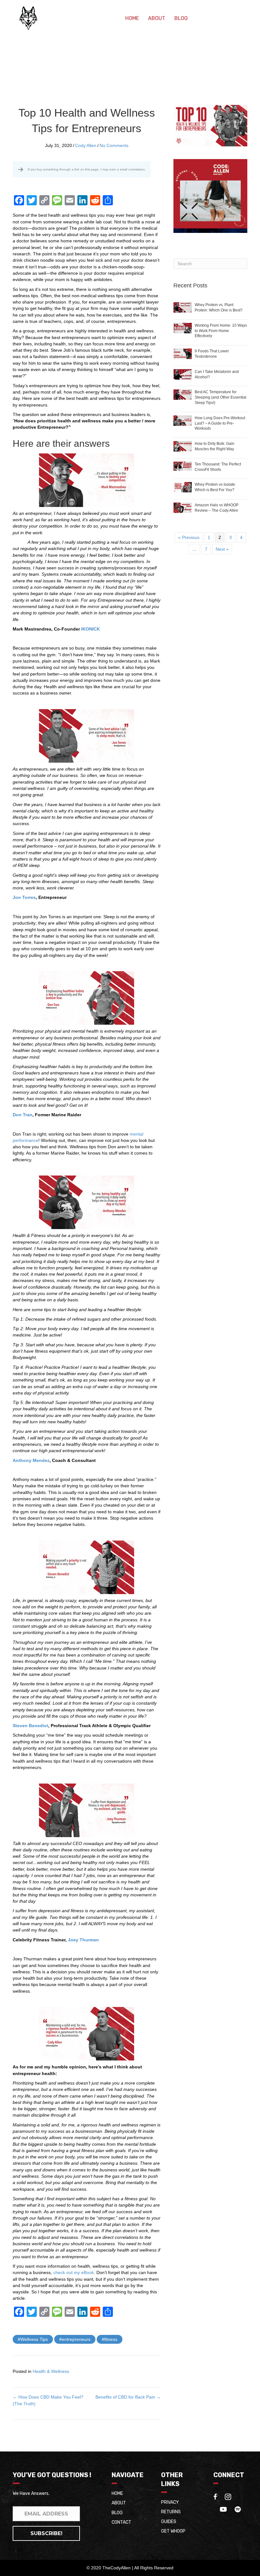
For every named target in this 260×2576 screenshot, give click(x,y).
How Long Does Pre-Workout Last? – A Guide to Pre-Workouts (220, 423)
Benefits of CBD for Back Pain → (128, 2397)
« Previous (189, 537)
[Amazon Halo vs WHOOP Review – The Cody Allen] (183, 507)
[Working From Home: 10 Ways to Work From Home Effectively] (183, 328)
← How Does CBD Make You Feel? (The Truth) (48, 2400)
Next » (222, 549)
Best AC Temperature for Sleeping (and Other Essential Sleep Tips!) (221, 397)
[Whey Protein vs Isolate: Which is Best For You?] (183, 487)
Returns (171, 2512)
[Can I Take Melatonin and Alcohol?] (183, 374)
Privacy (170, 2502)
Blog (181, 18)
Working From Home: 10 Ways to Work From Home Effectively (221, 331)
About (157, 18)
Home (132, 18)
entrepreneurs (76, 2339)
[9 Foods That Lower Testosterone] (183, 353)
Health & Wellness (51, 2371)
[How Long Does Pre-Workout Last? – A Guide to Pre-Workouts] (183, 420)
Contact (121, 2522)
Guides (169, 2522)
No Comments (114, 145)
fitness (111, 2339)
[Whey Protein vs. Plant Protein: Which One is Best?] (183, 307)
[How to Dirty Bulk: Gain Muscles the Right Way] (183, 446)
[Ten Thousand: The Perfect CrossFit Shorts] (183, 466)
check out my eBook (74, 2272)
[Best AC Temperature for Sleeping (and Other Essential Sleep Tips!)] (183, 394)
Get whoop (173, 2531)
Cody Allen (86, 145)
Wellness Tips (34, 2339)
